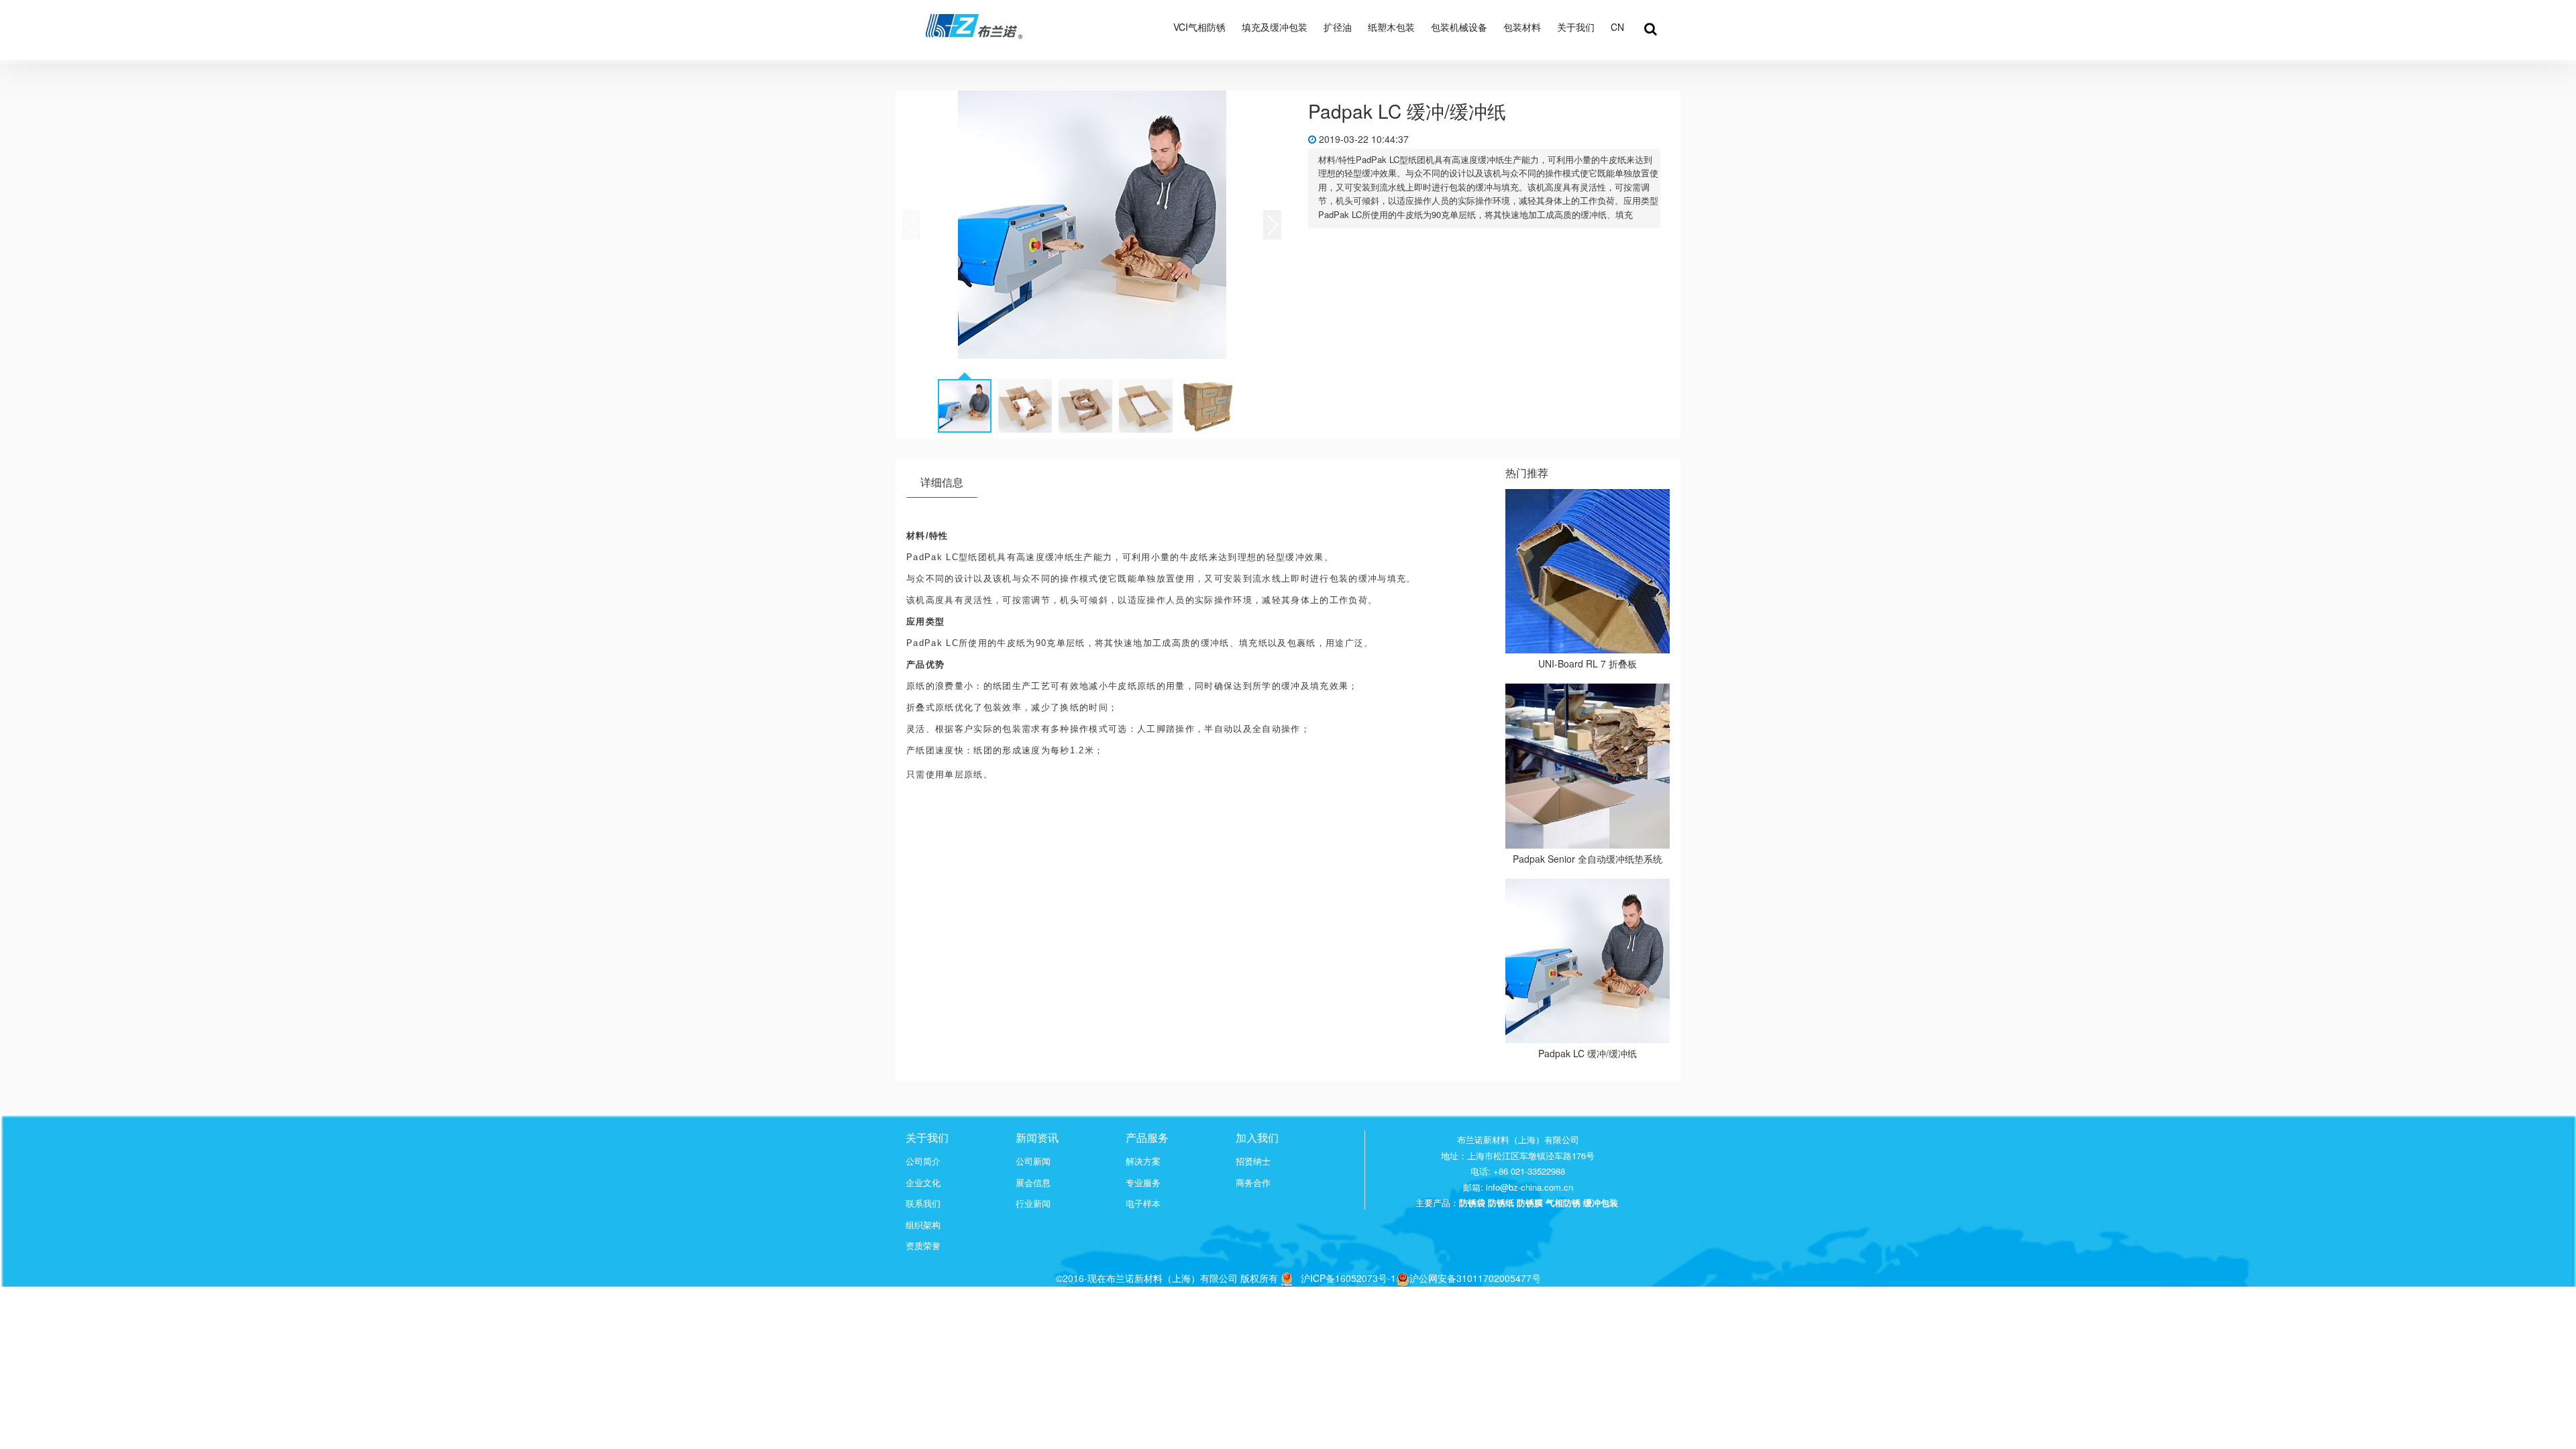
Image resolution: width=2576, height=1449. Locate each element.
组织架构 (923, 1225)
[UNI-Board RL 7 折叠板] (1588, 572)
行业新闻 (1033, 1203)
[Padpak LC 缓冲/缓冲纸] (1588, 961)
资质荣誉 (923, 1246)
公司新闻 (1033, 1161)
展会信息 (1033, 1183)
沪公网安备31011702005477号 (1475, 1278)
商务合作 (1253, 1183)
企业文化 (923, 1183)
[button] (1272, 225)
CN (1617, 27)
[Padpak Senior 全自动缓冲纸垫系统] (1588, 766)
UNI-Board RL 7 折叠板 (1588, 663)
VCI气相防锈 (1199, 27)
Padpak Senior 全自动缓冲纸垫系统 (1588, 859)
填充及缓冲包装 (1275, 27)
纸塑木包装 (1391, 27)
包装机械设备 (1459, 27)
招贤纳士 (1253, 1161)
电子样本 (1143, 1203)
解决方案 (1143, 1161)
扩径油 (1338, 27)
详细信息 (942, 482)
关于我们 (1576, 27)
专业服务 (1143, 1183)
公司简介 (923, 1161)
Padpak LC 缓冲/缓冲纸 (1588, 1053)
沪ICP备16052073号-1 (1348, 1278)
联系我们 (923, 1203)
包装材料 (1522, 27)
